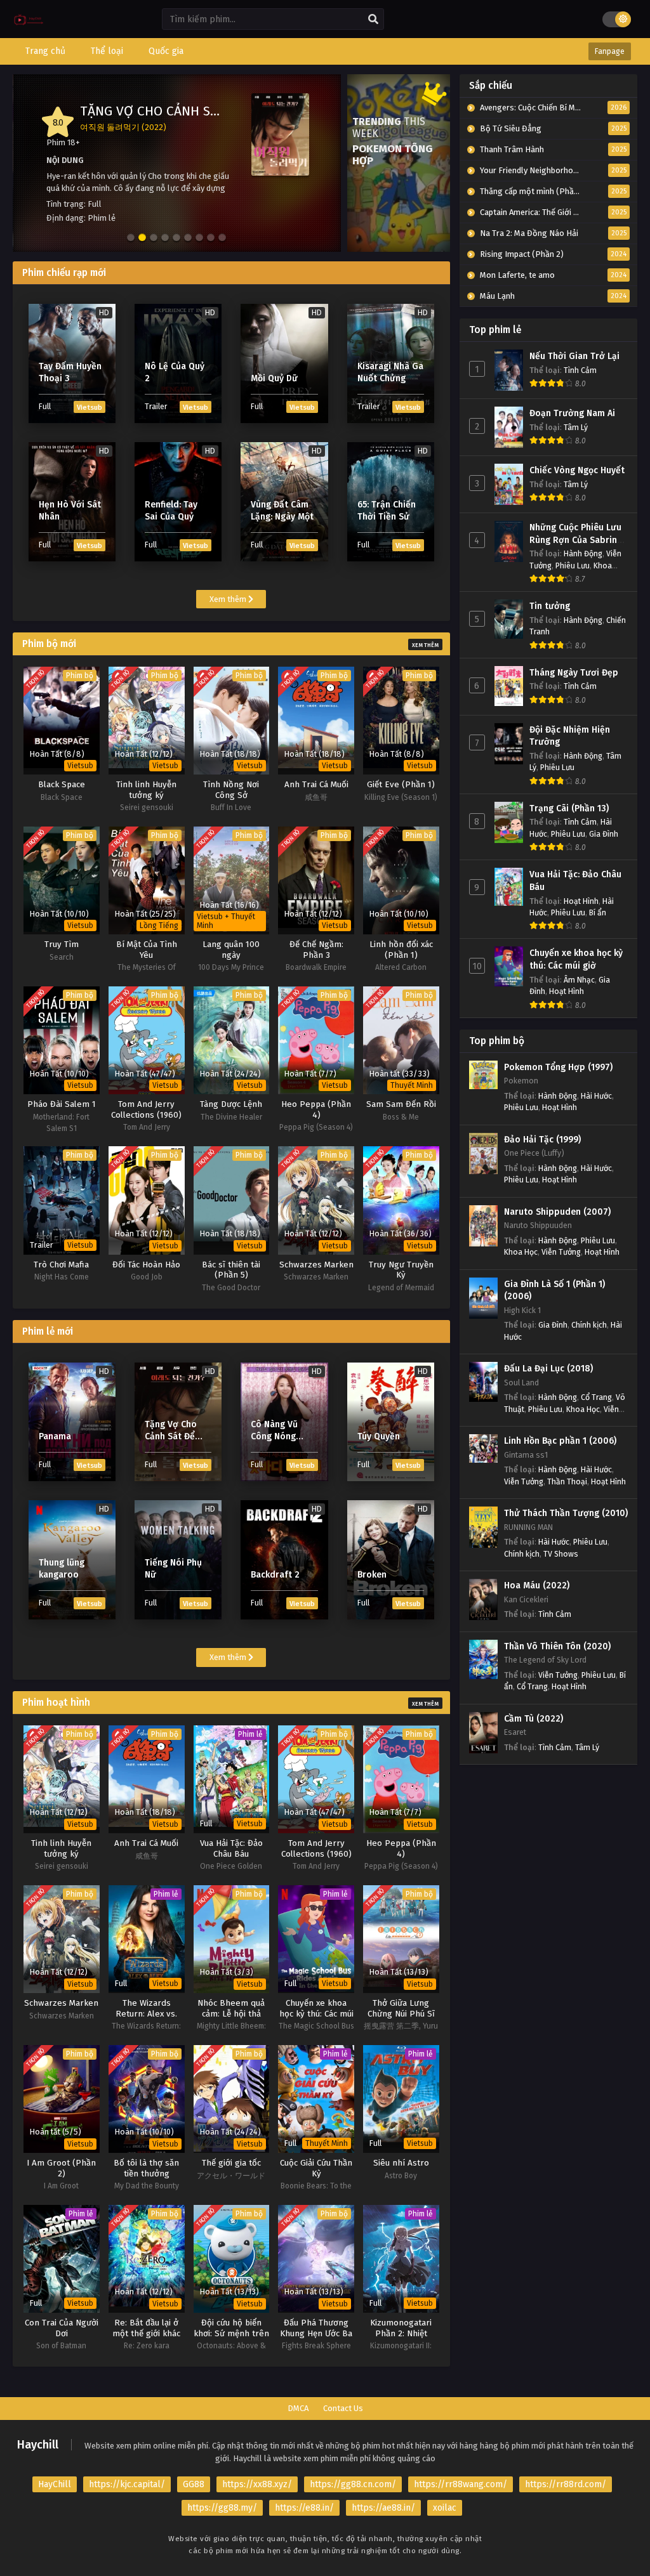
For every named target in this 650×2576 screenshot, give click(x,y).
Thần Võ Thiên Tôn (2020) (557, 1646)
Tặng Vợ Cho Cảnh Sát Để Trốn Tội (193, 111)
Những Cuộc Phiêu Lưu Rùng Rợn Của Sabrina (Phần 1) (576, 540)
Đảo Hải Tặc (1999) (542, 1140)
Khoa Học (521, 1252)
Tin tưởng (550, 606)
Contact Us (343, 2408)
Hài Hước (596, 1096)
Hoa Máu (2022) (537, 1585)
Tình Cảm (580, 370)
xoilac (445, 2508)
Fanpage (610, 51)
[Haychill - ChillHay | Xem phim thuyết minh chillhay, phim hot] (29, 29)
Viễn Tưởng (561, 1252)
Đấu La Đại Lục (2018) (548, 1369)
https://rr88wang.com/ (461, 2484)
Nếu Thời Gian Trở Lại (574, 356)
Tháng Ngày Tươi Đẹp (574, 673)
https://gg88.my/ (222, 2508)
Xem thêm (229, 599)
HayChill (55, 2484)
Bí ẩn (598, 912)
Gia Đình (604, 834)
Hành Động (583, 553)
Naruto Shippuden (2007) (557, 1212)
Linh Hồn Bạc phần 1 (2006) (560, 1441)
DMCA (298, 2408)
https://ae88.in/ (383, 2508)
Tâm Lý (576, 427)
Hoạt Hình (581, 901)
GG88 (194, 2484)
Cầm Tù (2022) (534, 1719)
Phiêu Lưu (573, 566)
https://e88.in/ (304, 2508)
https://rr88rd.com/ (566, 2484)
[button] (131, 238)
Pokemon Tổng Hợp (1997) (558, 1067)
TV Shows (561, 1554)
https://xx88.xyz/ (257, 2484)
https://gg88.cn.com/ (353, 2484)
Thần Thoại (567, 1481)
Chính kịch (589, 1325)
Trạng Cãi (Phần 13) (569, 808)
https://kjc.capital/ (127, 2484)
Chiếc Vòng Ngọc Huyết (577, 470)
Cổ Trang (596, 1397)
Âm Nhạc (579, 980)
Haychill (38, 2445)
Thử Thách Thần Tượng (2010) (566, 1513)
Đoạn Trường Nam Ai (572, 413)
